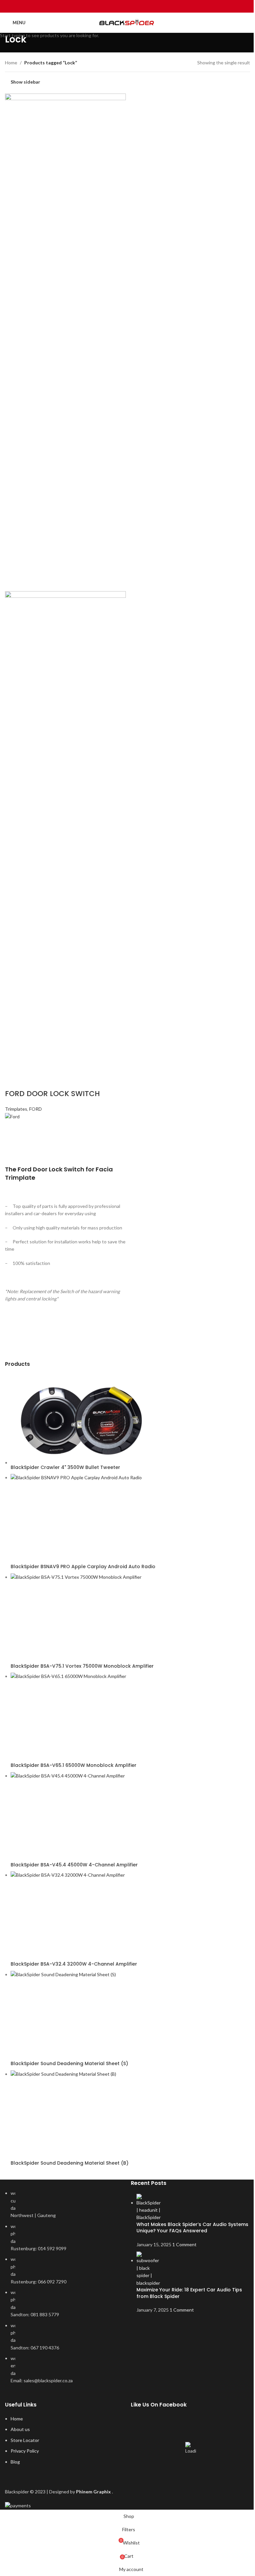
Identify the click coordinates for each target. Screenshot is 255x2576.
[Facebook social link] (111, 6)
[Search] (247, 23)
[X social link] (119, 6)
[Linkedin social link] (136, 6)
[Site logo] (128, 23)
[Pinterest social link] (127, 6)
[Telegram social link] (144, 6)
